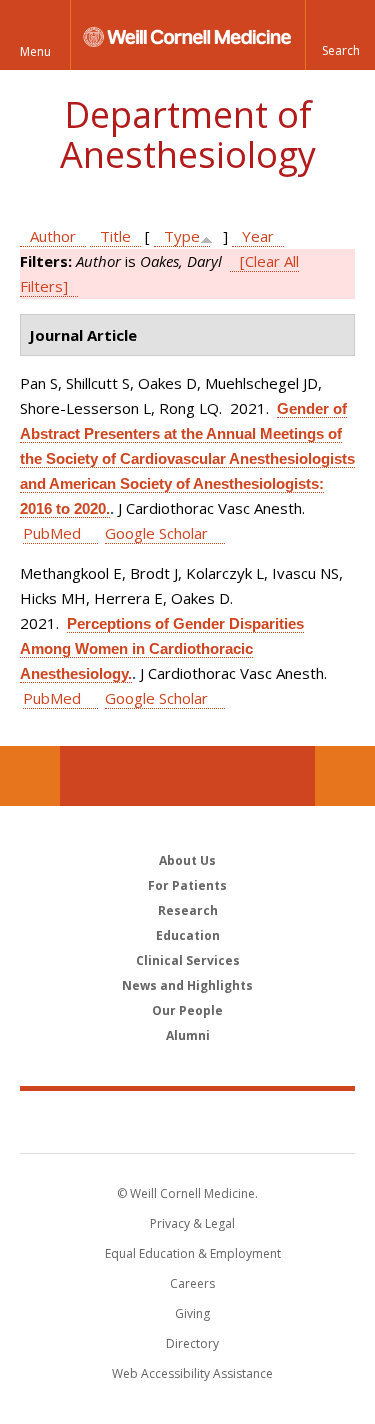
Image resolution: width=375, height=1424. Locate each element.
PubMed (52, 533)
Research (188, 910)
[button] (340, 35)
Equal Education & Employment (193, 1253)
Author (53, 236)
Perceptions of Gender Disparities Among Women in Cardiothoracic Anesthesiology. (162, 648)
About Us (187, 860)
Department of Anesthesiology (188, 134)
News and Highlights (187, 985)
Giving (192, 1313)
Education (188, 935)
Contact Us (345, 776)
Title (115, 236)
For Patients (187, 885)
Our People (187, 1010)
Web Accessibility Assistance (192, 1373)
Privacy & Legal (192, 1223)
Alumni (188, 1035)
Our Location (30, 776)
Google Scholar (156, 533)
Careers (192, 1283)
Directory (192, 1343)
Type (182, 236)
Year (258, 236)
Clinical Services (188, 960)
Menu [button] (35, 51)
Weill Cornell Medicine (188, 1121)
